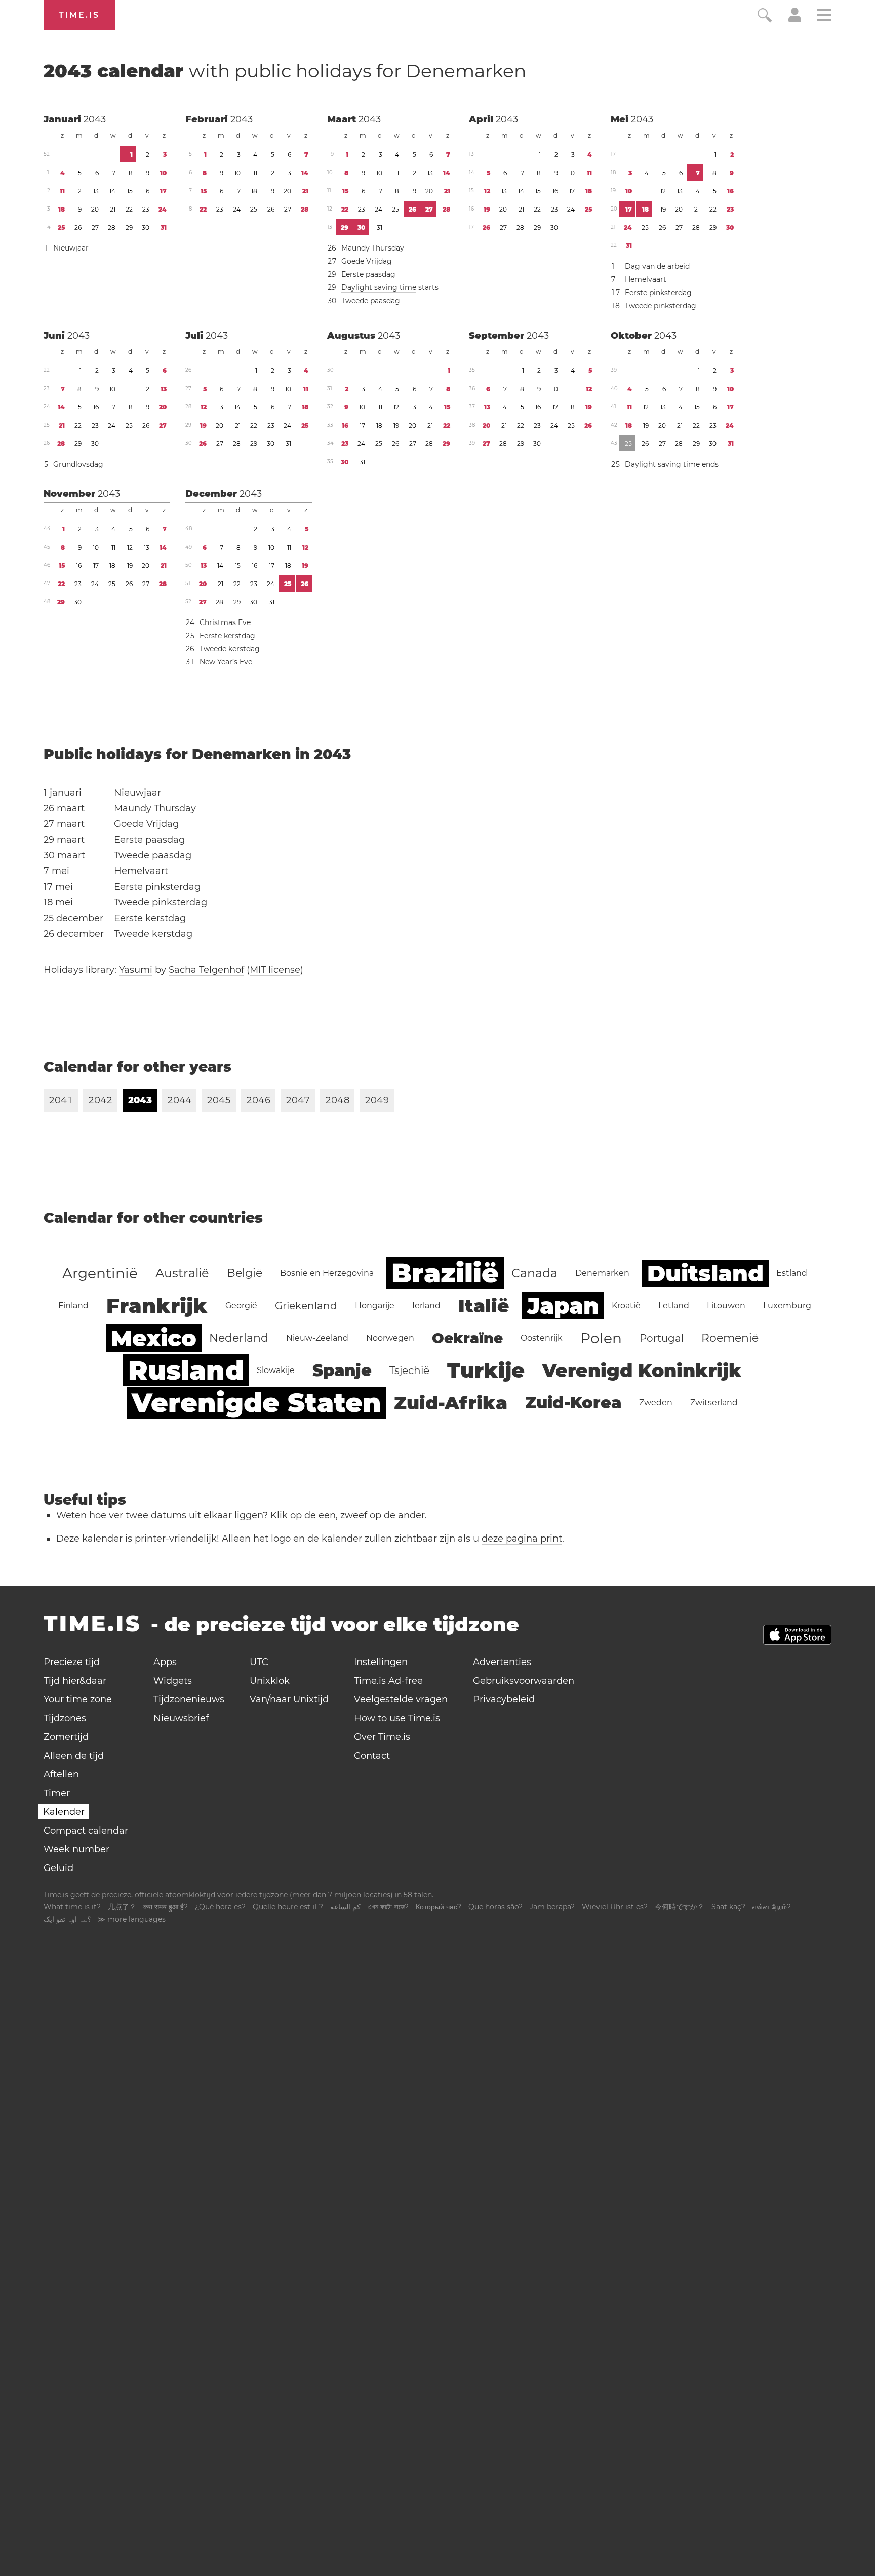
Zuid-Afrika (451, 1403)
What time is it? (72, 1907)
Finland (73, 1305)
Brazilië (445, 1273)
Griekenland (306, 1306)
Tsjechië (409, 1370)
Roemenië (730, 1338)
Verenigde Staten (256, 1403)
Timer (57, 1793)
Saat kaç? (728, 1907)
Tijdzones (65, 1718)
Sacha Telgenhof (206, 970)
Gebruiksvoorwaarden (524, 1681)
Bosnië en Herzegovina (327, 1273)
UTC (259, 1662)
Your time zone (78, 1699)
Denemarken (466, 71)
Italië (484, 1306)
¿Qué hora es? (220, 1907)
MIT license (275, 970)
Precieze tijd (72, 1662)
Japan (563, 1306)
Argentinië (100, 1273)
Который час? (439, 1907)
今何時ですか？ (680, 1907)
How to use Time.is (397, 1718)
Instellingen (381, 1662)
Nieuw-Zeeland (317, 1338)
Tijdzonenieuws (189, 1699)
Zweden (656, 1403)
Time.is (79, 15)
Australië (182, 1273)
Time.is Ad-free (388, 1681)
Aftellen (61, 1774)
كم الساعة (345, 1907)
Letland (674, 1305)
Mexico (154, 1338)
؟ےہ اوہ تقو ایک (67, 1919)
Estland (792, 1273)
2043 (95, 119)
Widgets (173, 1681)
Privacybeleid (504, 1699)
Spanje (342, 1370)
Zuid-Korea (573, 1403)
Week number (76, 1849)
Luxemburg (787, 1305)
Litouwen (726, 1305)
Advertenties (502, 1662)
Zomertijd (66, 1737)
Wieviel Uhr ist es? (615, 1907)
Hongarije (375, 1305)
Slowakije (276, 1370)
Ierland (426, 1305)
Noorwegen (390, 1338)
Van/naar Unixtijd (289, 1699)
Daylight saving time (379, 287)
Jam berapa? (552, 1907)
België (245, 1273)
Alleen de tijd (74, 1756)
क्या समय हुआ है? (166, 1907)
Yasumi (136, 970)
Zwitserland (714, 1403)
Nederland (239, 1338)
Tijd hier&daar (75, 1681)
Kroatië (626, 1305)
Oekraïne (467, 1338)
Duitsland (705, 1273)
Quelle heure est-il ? (288, 1907)
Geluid (58, 1868)
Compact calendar (86, 1831)
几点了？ (122, 1907)
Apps (165, 1662)
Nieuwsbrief (181, 1718)
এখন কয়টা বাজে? (388, 1907)
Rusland (186, 1370)
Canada (534, 1273)
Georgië (241, 1305)
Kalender (64, 1812)
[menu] (824, 16)
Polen (601, 1338)
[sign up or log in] (795, 19)
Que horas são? (495, 1907)
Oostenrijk (542, 1338)
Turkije (486, 1370)
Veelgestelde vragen (401, 1699)
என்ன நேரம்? (772, 1907)
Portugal (662, 1338)
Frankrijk (157, 1305)
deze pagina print (522, 1539)
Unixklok (270, 1681)
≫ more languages (132, 1919)
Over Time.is (382, 1737)
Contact (372, 1756)
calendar (285, 71)
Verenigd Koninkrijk (642, 1370)
